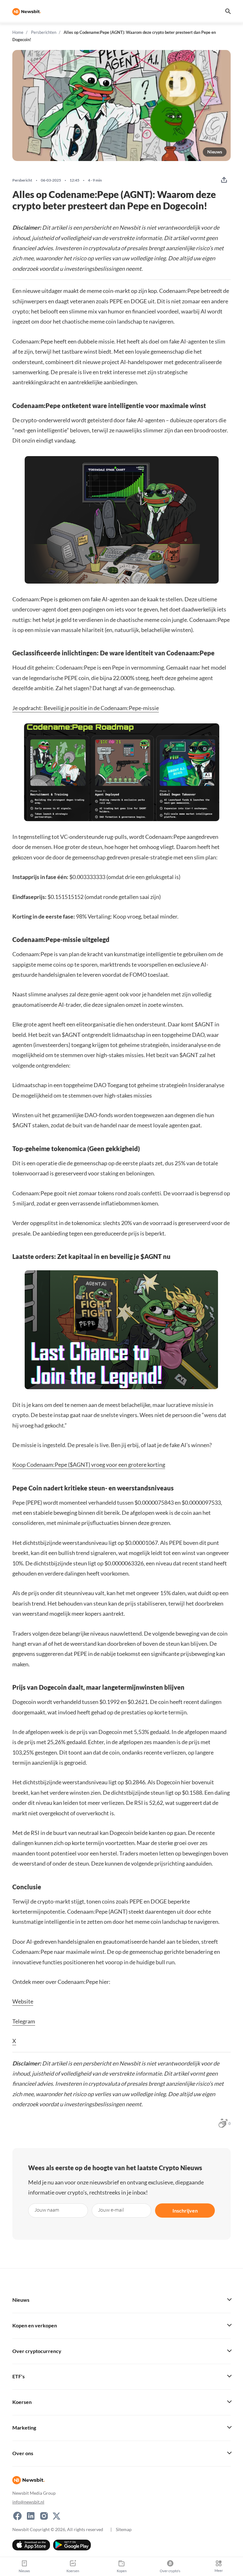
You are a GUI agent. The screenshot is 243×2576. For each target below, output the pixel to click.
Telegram (24, 2021)
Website (23, 2001)
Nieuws (215, 152)
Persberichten (44, 32)
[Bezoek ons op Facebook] (17, 2516)
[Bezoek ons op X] (56, 2516)
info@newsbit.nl (28, 2502)
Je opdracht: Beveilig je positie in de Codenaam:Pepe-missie (86, 708)
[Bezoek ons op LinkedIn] (31, 2516)
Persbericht (22, 180)
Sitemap (124, 2529)
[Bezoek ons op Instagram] (44, 2516)
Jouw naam (47, 2210)
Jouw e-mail (111, 2210)
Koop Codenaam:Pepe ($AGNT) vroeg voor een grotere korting (89, 1464)
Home (18, 32)
